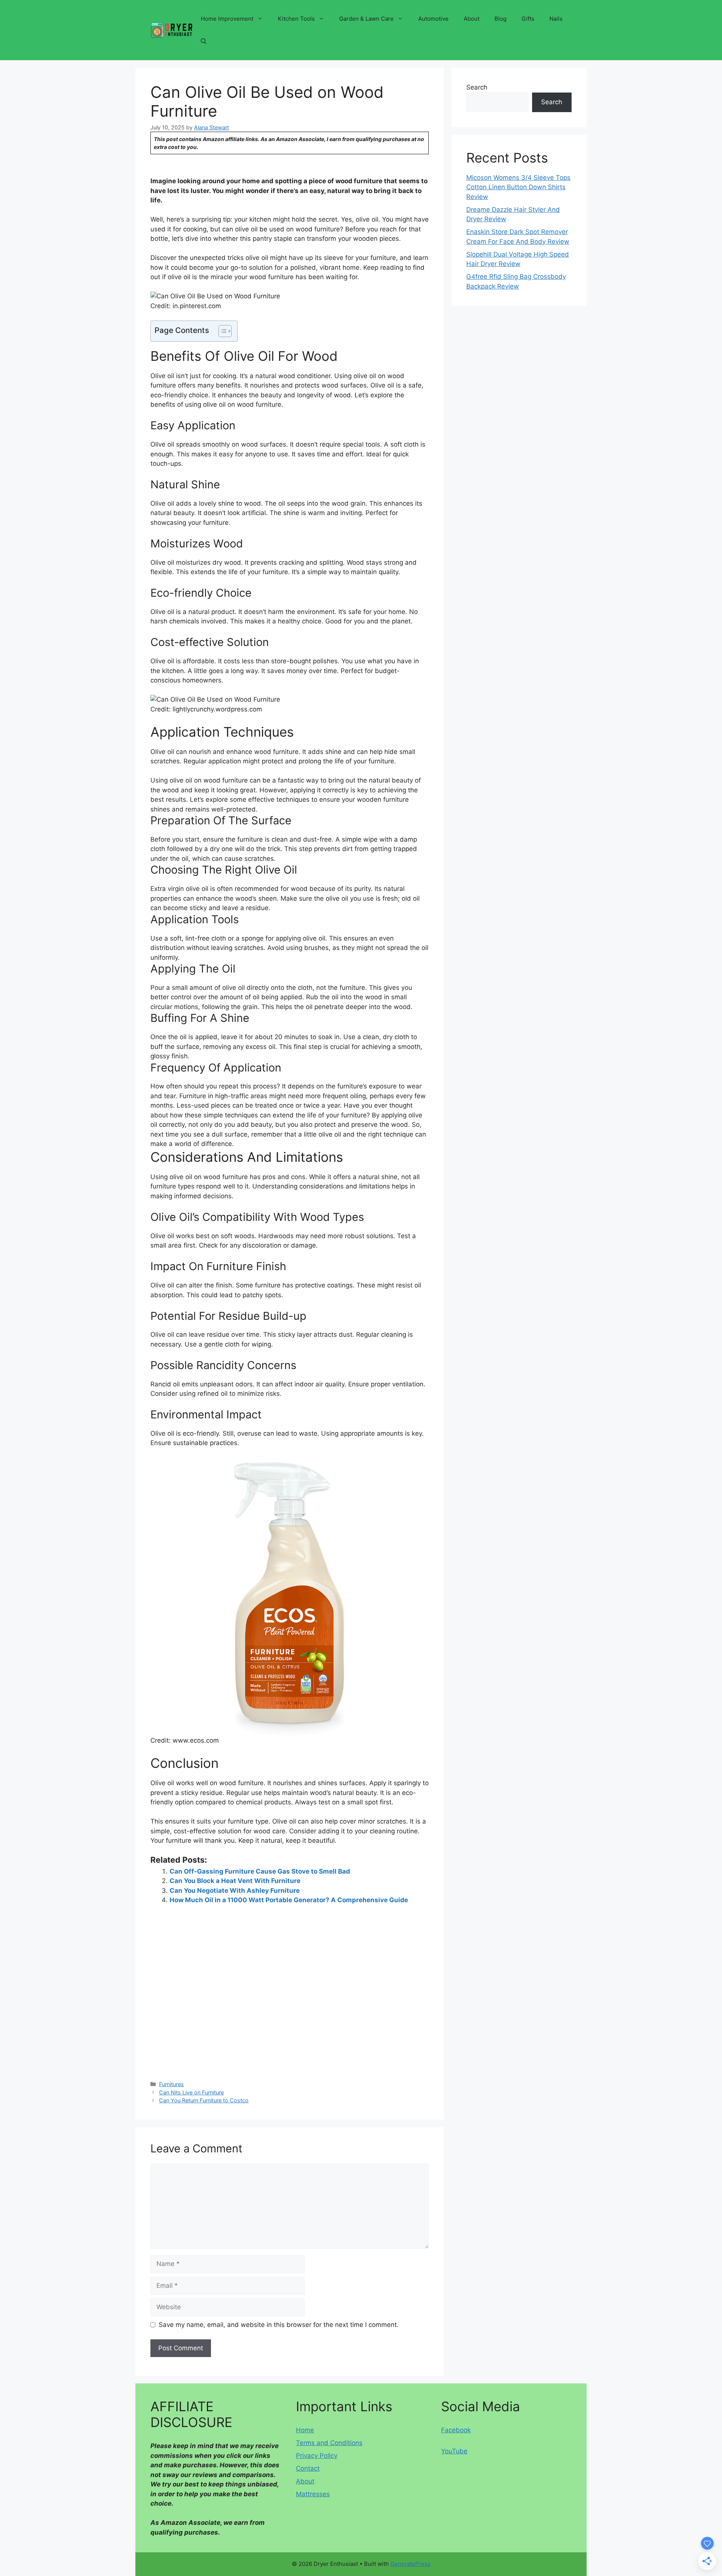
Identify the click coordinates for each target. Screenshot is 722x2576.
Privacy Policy (317, 2456)
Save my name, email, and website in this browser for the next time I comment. (279, 2325)
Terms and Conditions (329, 2443)
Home (305, 2430)
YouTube (454, 2451)
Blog (501, 19)
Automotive (433, 19)
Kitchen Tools (296, 19)
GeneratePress (410, 2564)
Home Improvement (227, 19)
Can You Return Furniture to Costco (204, 2100)
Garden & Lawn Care (366, 19)
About (472, 19)
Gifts (528, 19)
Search (477, 87)
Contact (308, 2468)
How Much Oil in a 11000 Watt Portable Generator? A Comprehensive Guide (289, 1900)
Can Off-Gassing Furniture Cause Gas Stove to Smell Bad (260, 1871)
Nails (556, 19)
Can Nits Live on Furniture (191, 2092)
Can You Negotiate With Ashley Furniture (235, 1891)
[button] (204, 41)
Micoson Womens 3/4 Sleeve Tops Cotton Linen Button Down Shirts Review (518, 187)
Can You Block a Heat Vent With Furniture (235, 1881)
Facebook (456, 2430)
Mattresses (313, 2494)
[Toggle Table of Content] (221, 331)
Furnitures (171, 2084)
